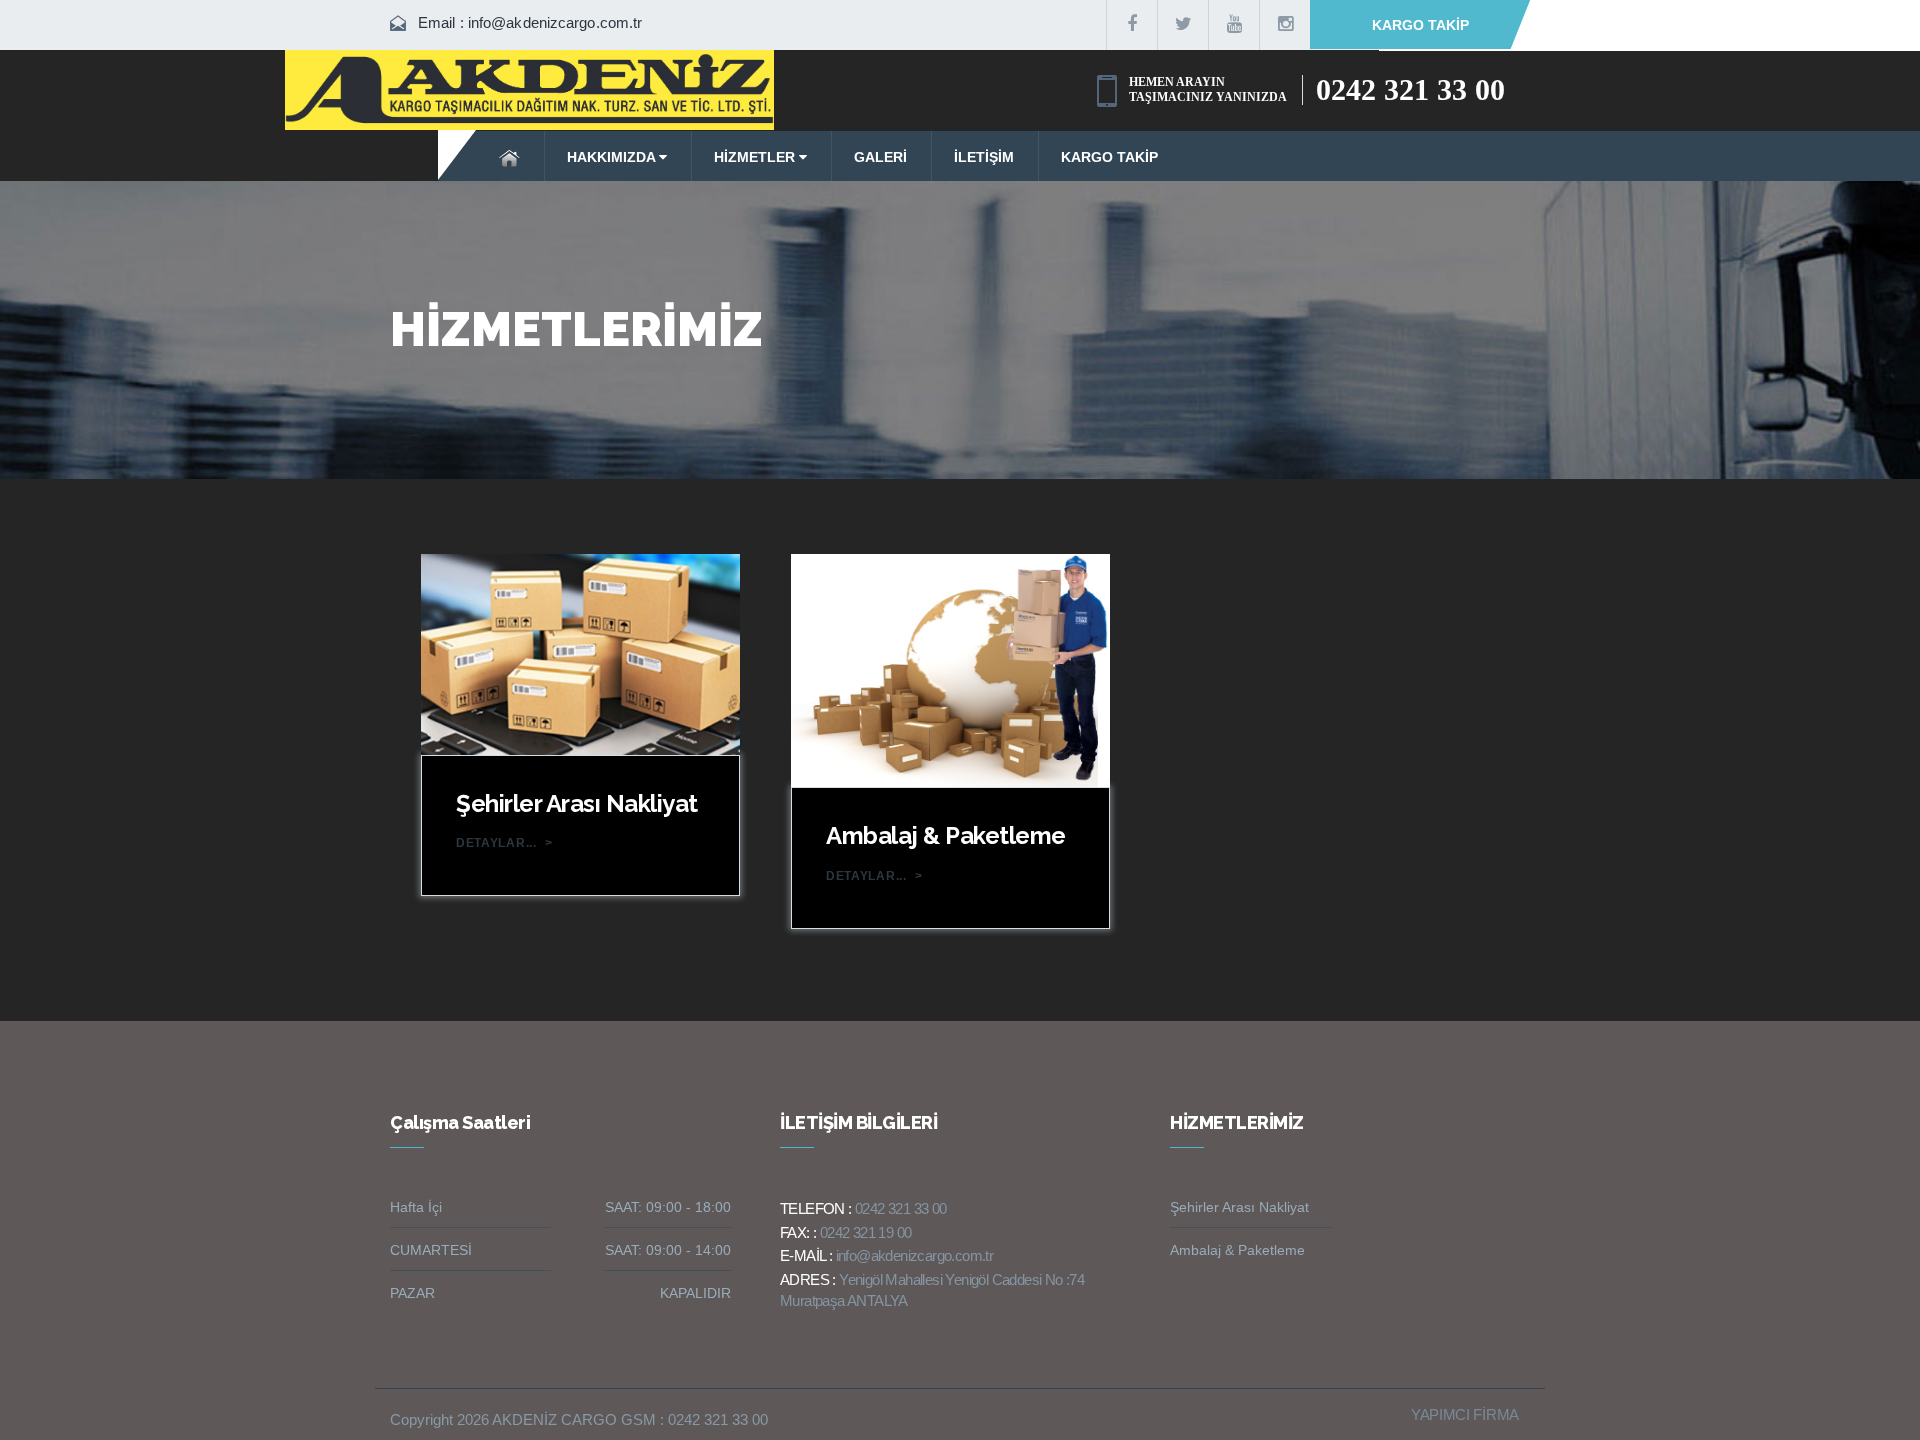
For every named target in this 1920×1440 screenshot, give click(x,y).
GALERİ (880, 157)
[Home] (510, 156)
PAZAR (412, 1293)
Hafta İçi (416, 1207)
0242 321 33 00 (1410, 89)
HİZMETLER (756, 157)
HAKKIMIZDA (613, 157)
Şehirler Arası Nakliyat (577, 803)
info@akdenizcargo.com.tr (555, 22)
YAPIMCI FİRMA (1465, 1414)
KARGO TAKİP (1420, 25)
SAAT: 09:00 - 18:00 (668, 1207)
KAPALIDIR (695, 1293)
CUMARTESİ (431, 1250)
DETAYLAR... (504, 843)
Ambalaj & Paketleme (946, 835)
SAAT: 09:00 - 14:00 (668, 1250)
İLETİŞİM (984, 157)
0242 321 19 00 (866, 1232)
